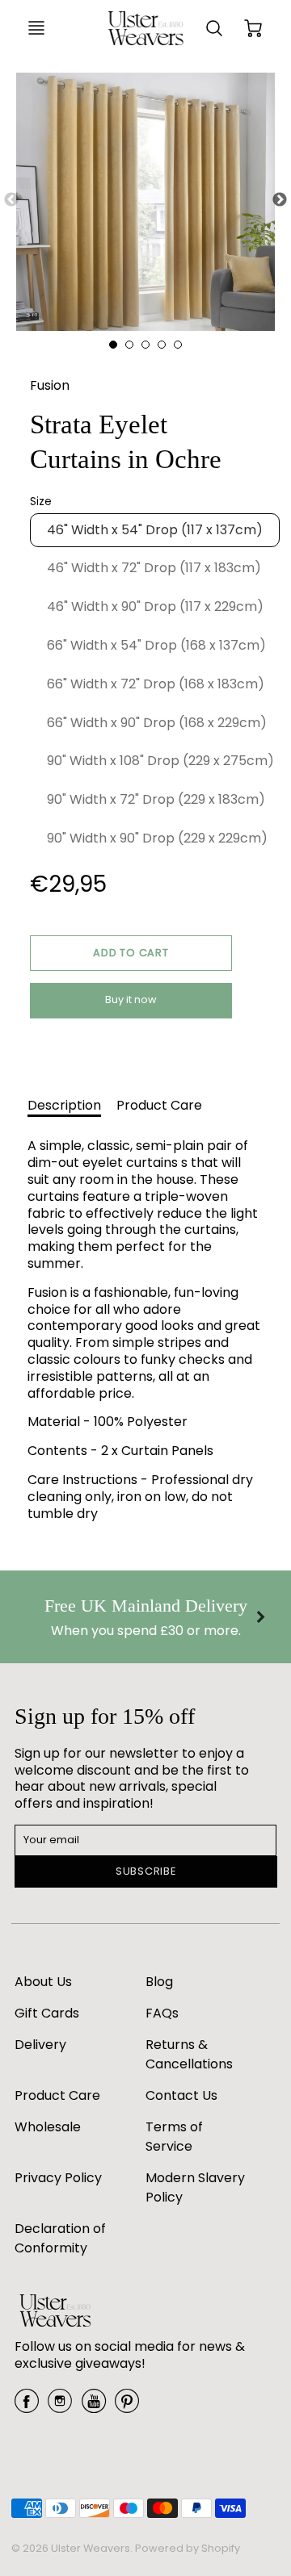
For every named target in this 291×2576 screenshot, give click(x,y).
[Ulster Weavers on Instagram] (60, 2407)
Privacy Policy (58, 2178)
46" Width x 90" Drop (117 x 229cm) (155, 606)
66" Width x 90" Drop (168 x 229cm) (157, 723)
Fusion (50, 385)
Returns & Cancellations (189, 2054)
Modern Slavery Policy (195, 2187)
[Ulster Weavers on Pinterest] (127, 2407)
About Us (43, 1982)
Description (64, 1105)
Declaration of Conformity (60, 2238)
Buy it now (131, 999)
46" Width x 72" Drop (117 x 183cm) (154, 568)
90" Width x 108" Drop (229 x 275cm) (160, 761)
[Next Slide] (280, 200)
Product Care (159, 1105)
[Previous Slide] (11, 200)
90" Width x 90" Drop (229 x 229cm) (157, 838)
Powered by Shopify (188, 2548)
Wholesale (48, 2127)
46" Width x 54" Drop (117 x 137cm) (155, 530)
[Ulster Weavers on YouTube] (94, 2407)
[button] (131, 953)
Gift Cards (47, 2013)
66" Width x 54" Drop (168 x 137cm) (156, 645)
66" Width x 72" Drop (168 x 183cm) (156, 684)
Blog (159, 1982)
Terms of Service (174, 2137)
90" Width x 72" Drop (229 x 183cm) (156, 799)
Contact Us (181, 2095)
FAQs (162, 2013)
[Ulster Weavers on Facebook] (27, 2407)
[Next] (259, 1617)
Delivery (40, 2045)
